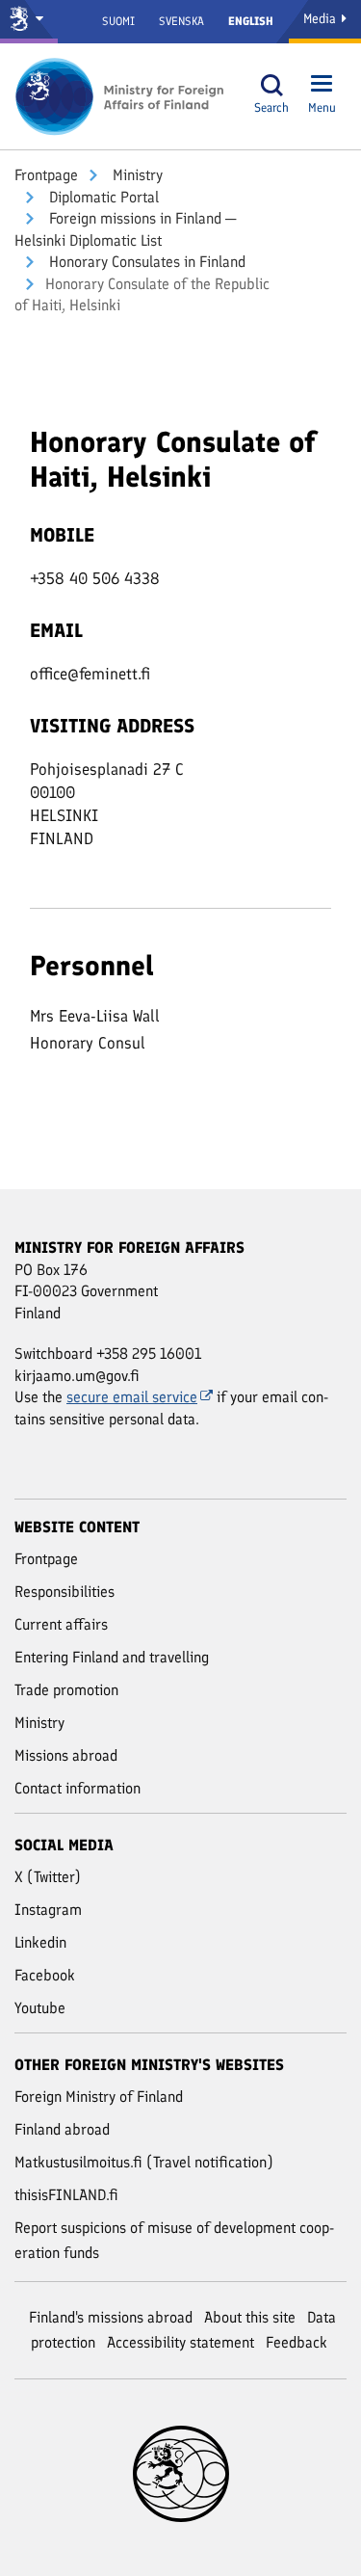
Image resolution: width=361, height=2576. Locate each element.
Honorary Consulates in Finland (145, 262)
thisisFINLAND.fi (66, 2195)
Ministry (136, 175)
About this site (250, 2317)
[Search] (271, 85)
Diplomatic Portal (102, 197)
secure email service (132, 1397)
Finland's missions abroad (111, 2317)
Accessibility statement (180, 2342)
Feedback (297, 2342)
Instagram (48, 1910)
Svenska (181, 21)
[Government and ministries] (29, 22)
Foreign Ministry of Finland (99, 2097)
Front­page (46, 175)
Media (322, 19)
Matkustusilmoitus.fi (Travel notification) (144, 2162)
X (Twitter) (48, 1877)
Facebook (45, 1975)
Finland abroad (62, 2129)
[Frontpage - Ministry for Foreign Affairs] (120, 96)
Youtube (40, 2008)
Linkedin (40, 1942)
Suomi (118, 21)
